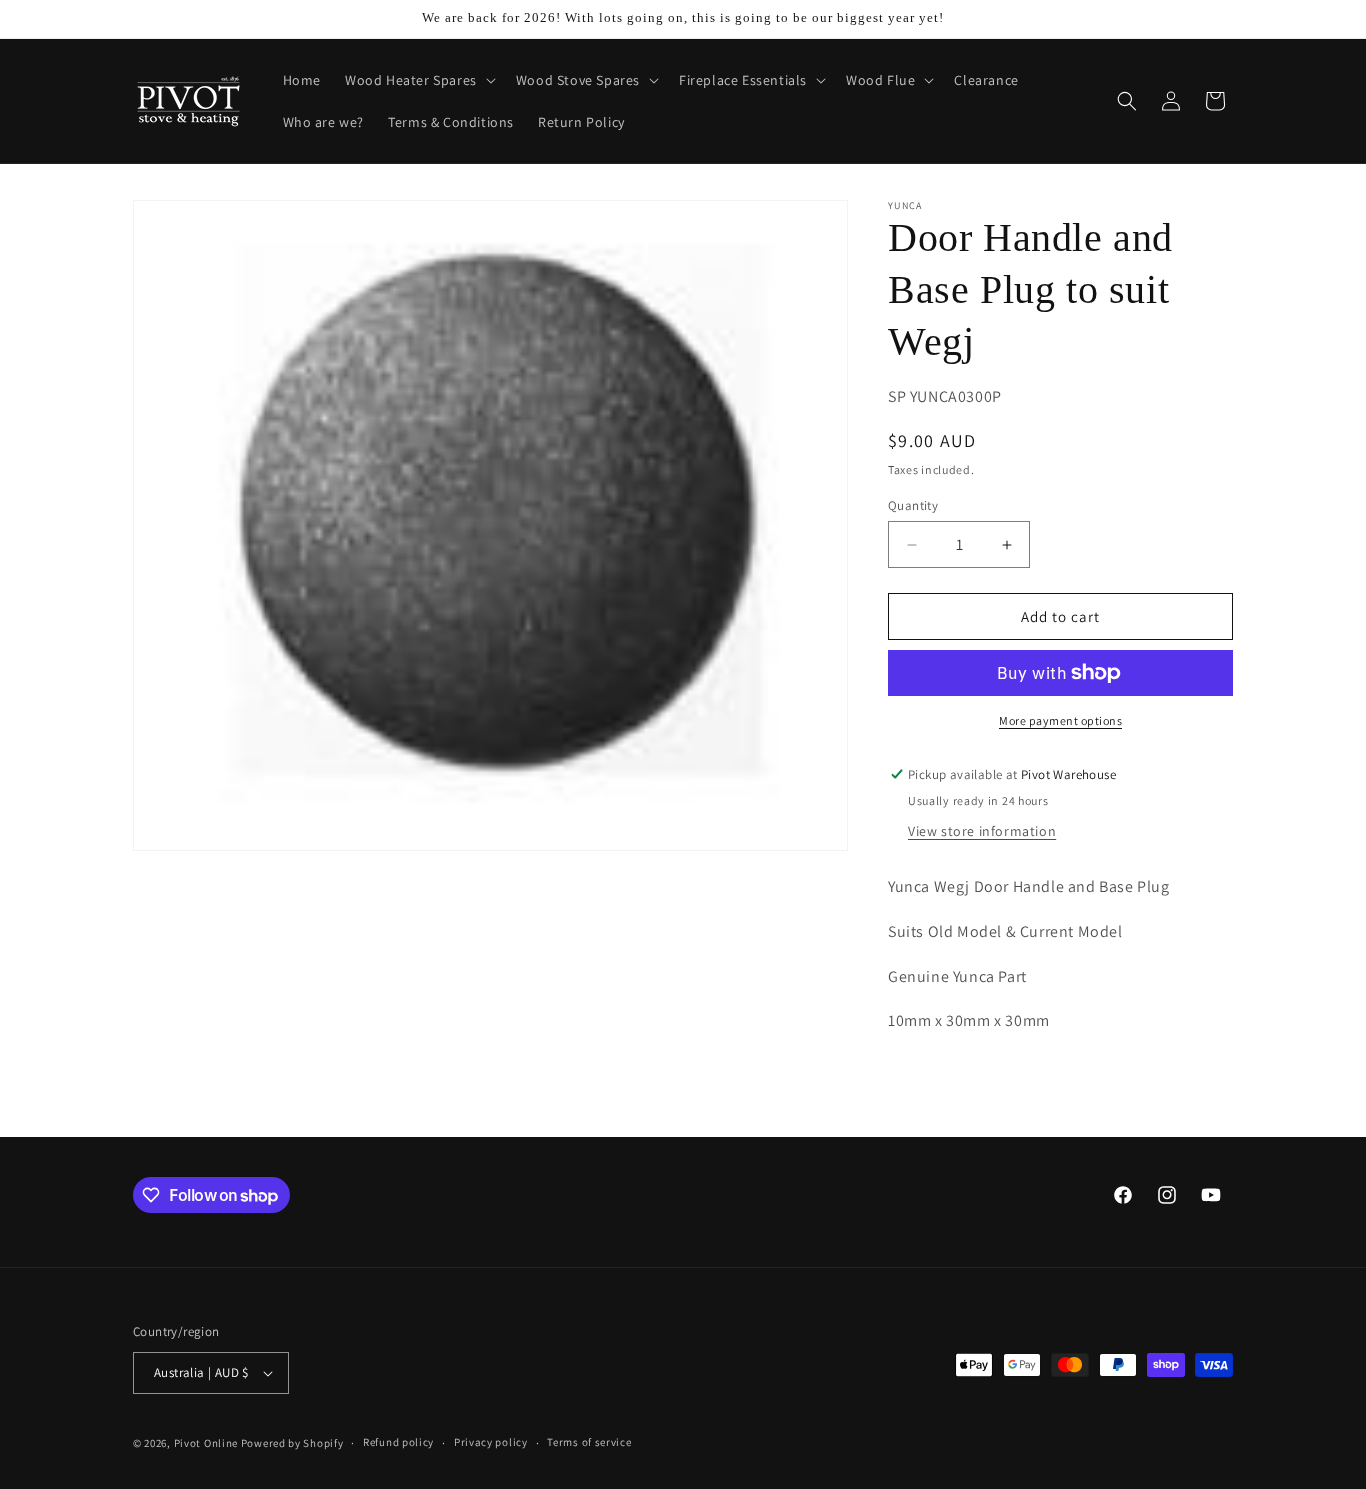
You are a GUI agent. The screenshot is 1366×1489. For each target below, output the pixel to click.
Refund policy (398, 1442)
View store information (982, 831)
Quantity (913, 505)
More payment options (1060, 720)
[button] (418, 80)
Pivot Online (206, 1443)
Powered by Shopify (292, 1443)
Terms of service (589, 1442)
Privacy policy (491, 1442)
